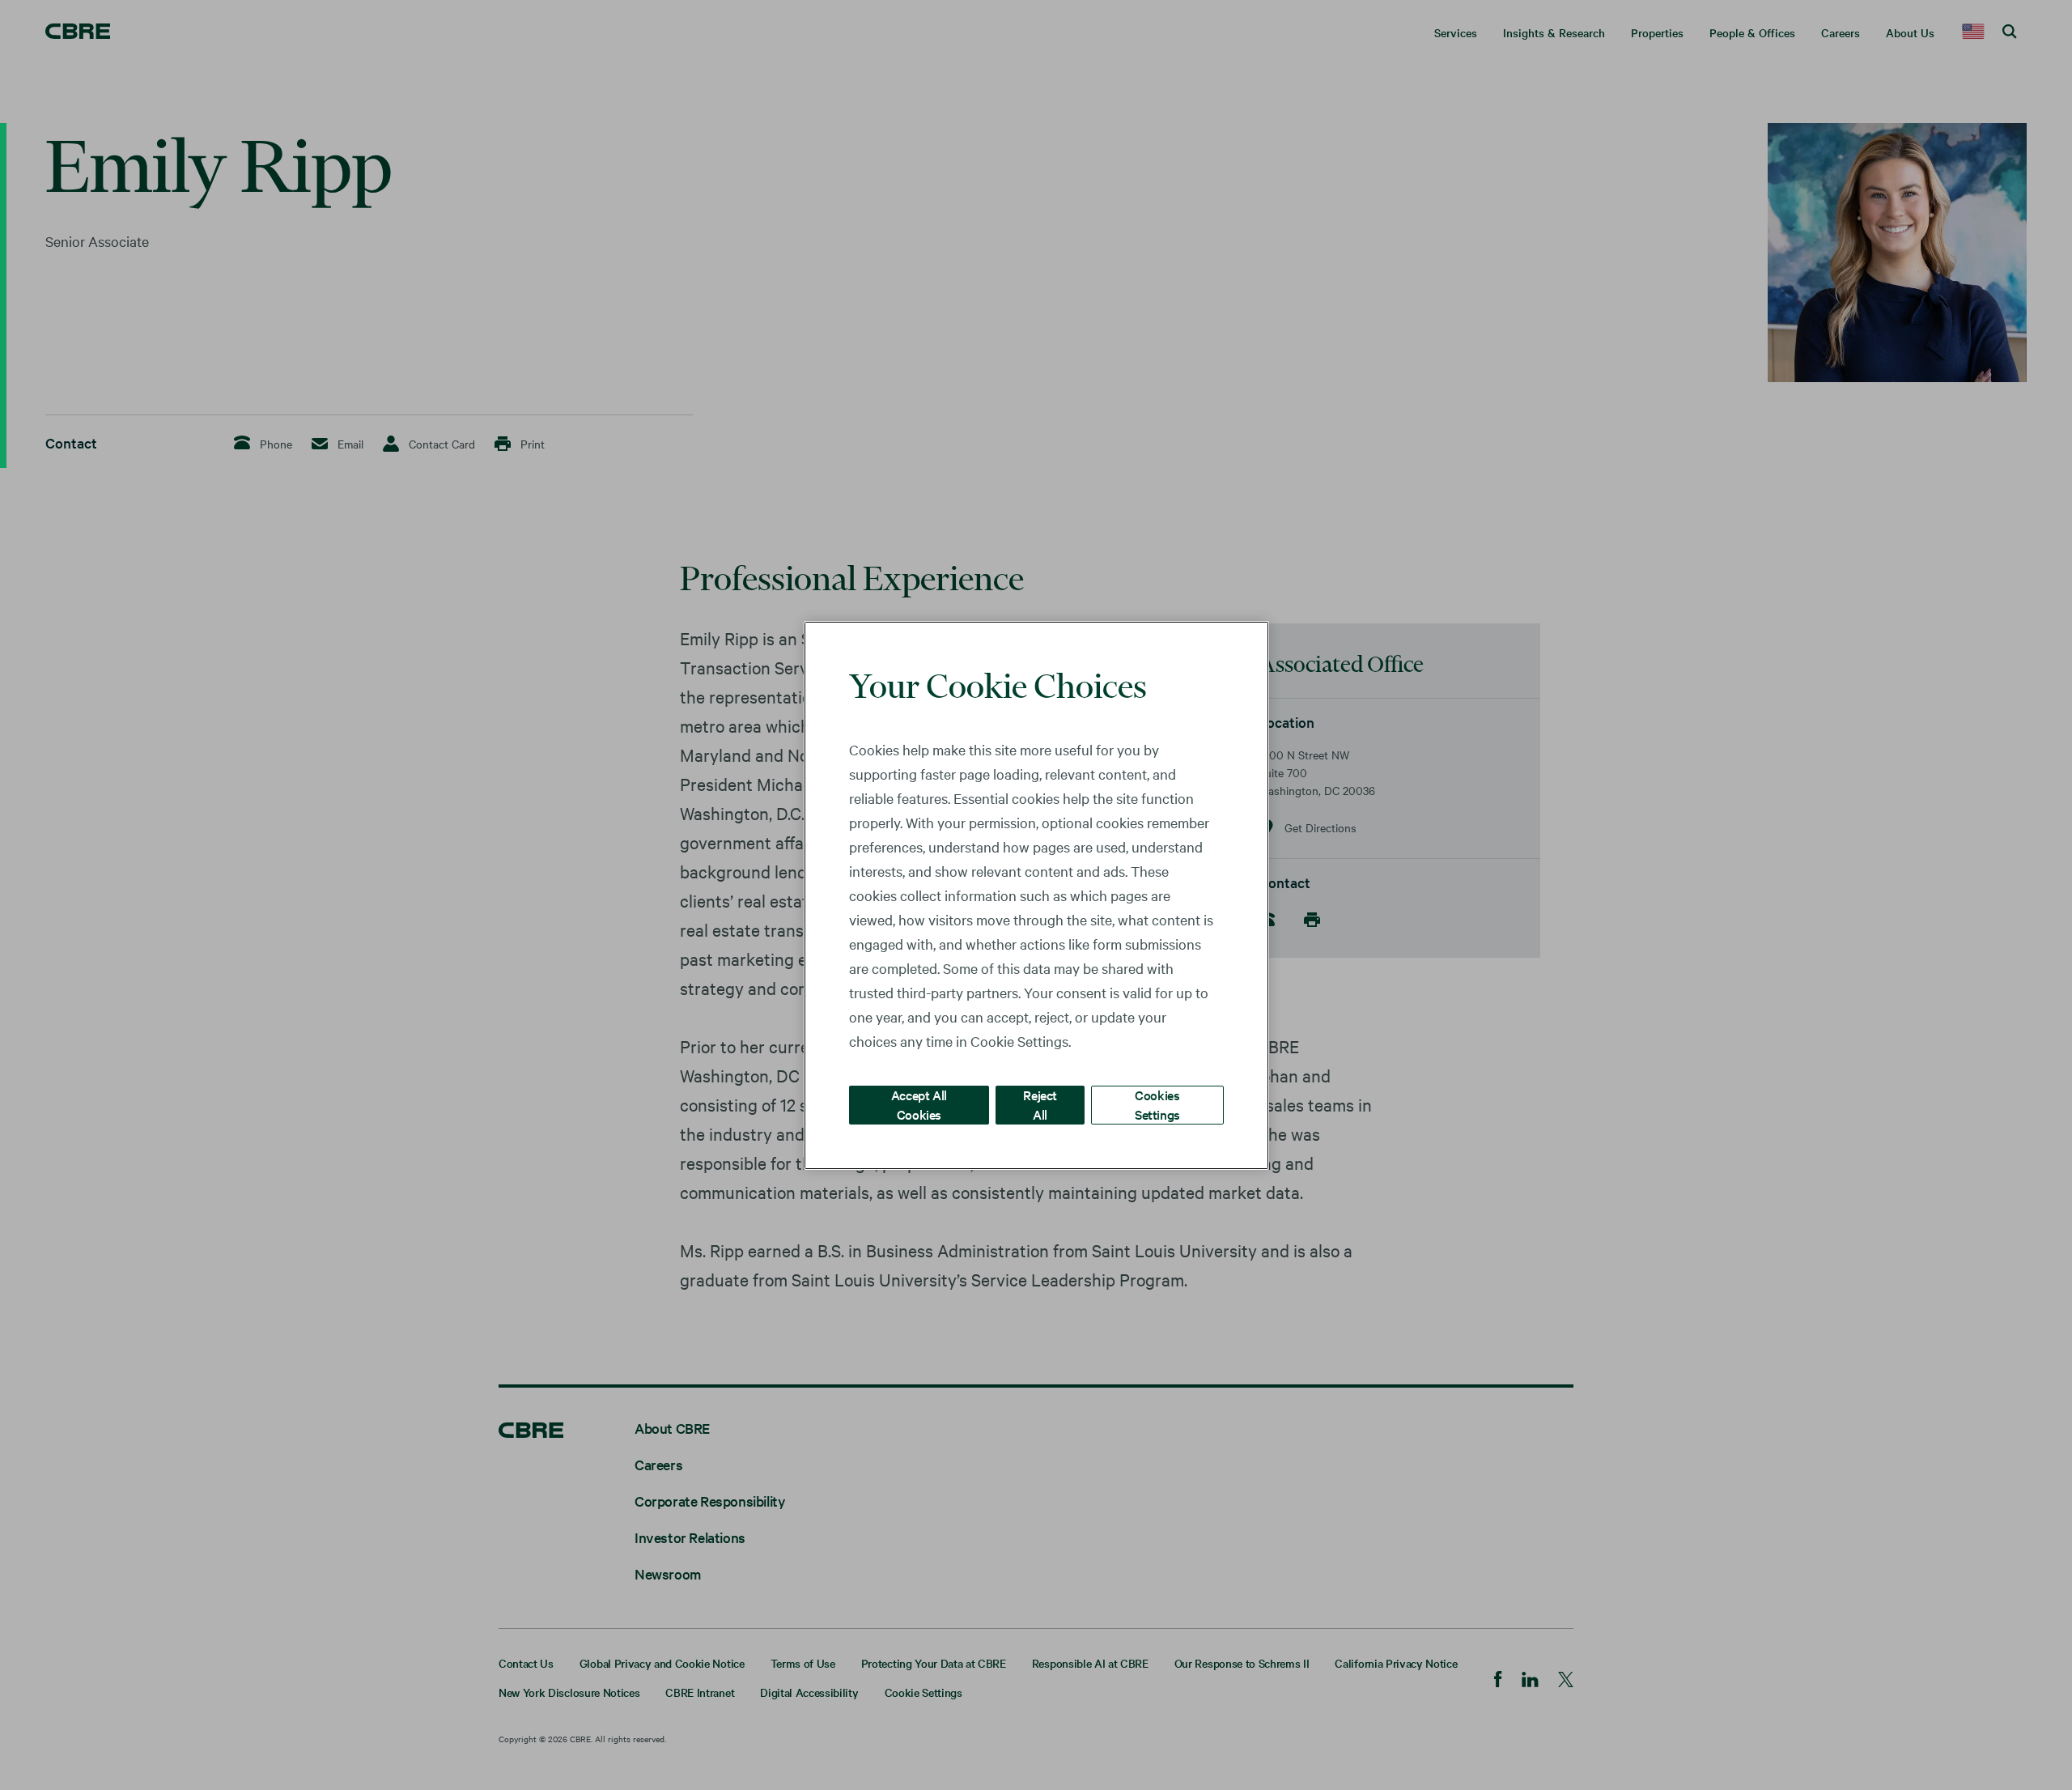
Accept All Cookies (919, 1104)
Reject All (1040, 1104)
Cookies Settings (1157, 1104)
